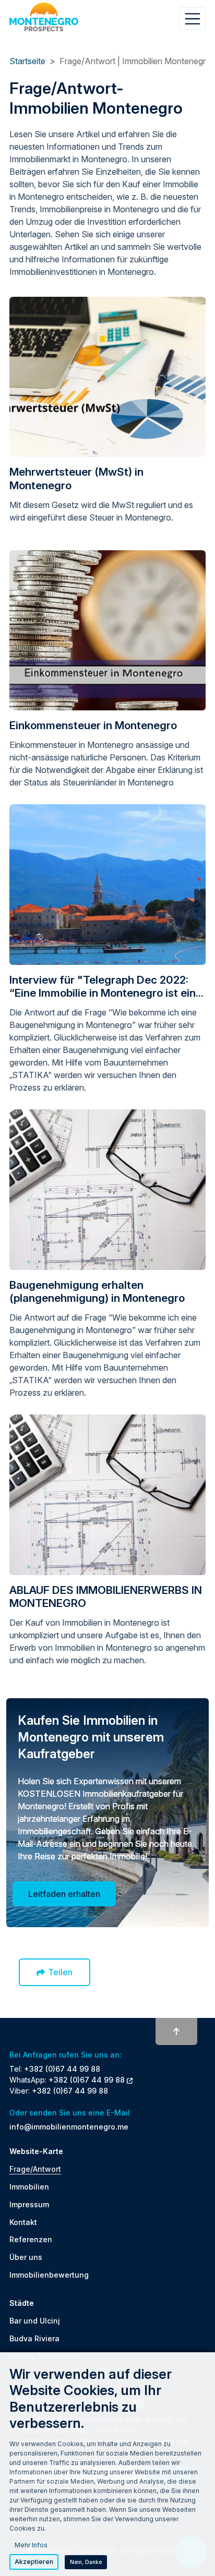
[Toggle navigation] (192, 19)
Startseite (27, 61)
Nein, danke (86, 2562)
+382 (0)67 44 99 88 (62, 2069)
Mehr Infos (31, 2545)
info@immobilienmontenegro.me (69, 2127)
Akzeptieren (34, 2562)
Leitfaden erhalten (64, 1894)
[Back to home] (44, 17)
